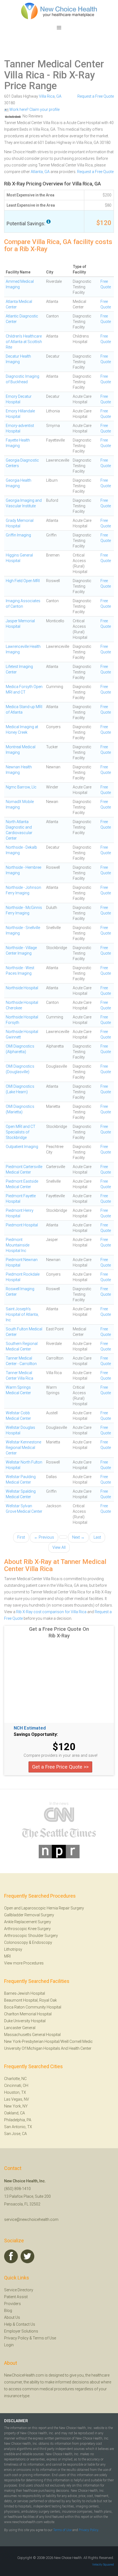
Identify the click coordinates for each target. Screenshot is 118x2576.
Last (97, 1537)
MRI (7, 1956)
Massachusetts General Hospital (32, 2035)
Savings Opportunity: (36, 1734)
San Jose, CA (16, 2134)
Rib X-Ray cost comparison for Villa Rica (51, 1612)
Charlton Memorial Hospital (28, 2014)
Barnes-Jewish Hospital (25, 1993)
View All (59, 1547)
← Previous (44, 1537)
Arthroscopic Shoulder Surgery (31, 1936)
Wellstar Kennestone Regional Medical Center (23, 1448)
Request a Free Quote (96, 96)
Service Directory (19, 2290)
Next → (78, 1537)
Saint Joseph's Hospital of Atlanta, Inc (22, 1314)
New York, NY (16, 2106)
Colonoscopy (16, 1942)
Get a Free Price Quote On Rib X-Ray (59, 1632)
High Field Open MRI (23, 581)
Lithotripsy (13, 1949)
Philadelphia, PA (18, 2120)
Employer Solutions (21, 2331)
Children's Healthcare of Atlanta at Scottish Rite (24, 342)
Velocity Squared (103, 2565)
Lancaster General (20, 2028)
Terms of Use (44, 2338)
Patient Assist (16, 2297)
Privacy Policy (16, 2338)
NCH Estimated (30, 1728)
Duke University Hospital (25, 2021)
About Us (12, 2317)
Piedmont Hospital (22, 1225)
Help (8, 2324)
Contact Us (26, 2324)
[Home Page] (59, 11)
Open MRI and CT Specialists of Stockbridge (21, 1132)
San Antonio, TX (18, 2127)
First (21, 1537)
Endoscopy (42, 1942)
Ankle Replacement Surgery (28, 1922)
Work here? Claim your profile (34, 109)
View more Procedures (24, 1963)
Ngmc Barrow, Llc (21, 787)
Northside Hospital (22, 988)
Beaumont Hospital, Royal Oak (30, 2000)
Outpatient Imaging (22, 1147)
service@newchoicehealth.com (31, 2219)
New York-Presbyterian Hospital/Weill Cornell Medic (48, 2041)
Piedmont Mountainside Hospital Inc (18, 1245)
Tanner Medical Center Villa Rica (54, 70)
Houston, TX (15, 2092)
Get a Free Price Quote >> (60, 1767)
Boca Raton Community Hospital (33, 2007)
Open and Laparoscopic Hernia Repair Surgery (44, 1908)
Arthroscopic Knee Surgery (27, 1929)
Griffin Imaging (18, 535)
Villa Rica (47, 96)
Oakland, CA (15, 2113)
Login (9, 2345)
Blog (8, 2311)
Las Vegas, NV (17, 2099)
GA (59, 96)
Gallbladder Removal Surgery (29, 1915)
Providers (12, 2304)
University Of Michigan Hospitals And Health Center (48, 2048)
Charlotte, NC (15, 2079)
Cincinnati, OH (16, 2086)
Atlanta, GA (40, 172)
